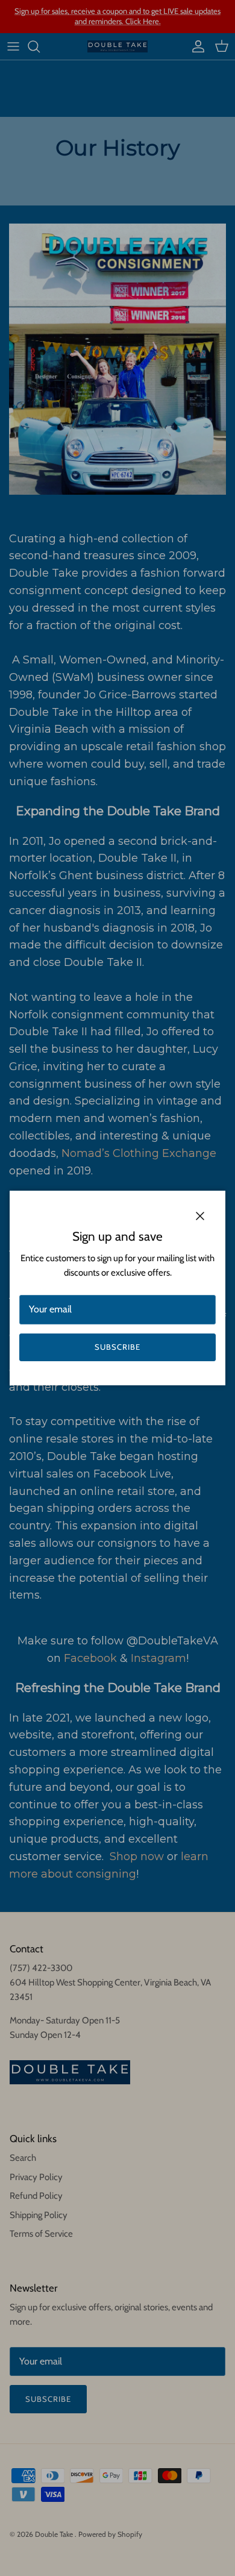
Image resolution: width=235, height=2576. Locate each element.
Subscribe (117, 1347)
